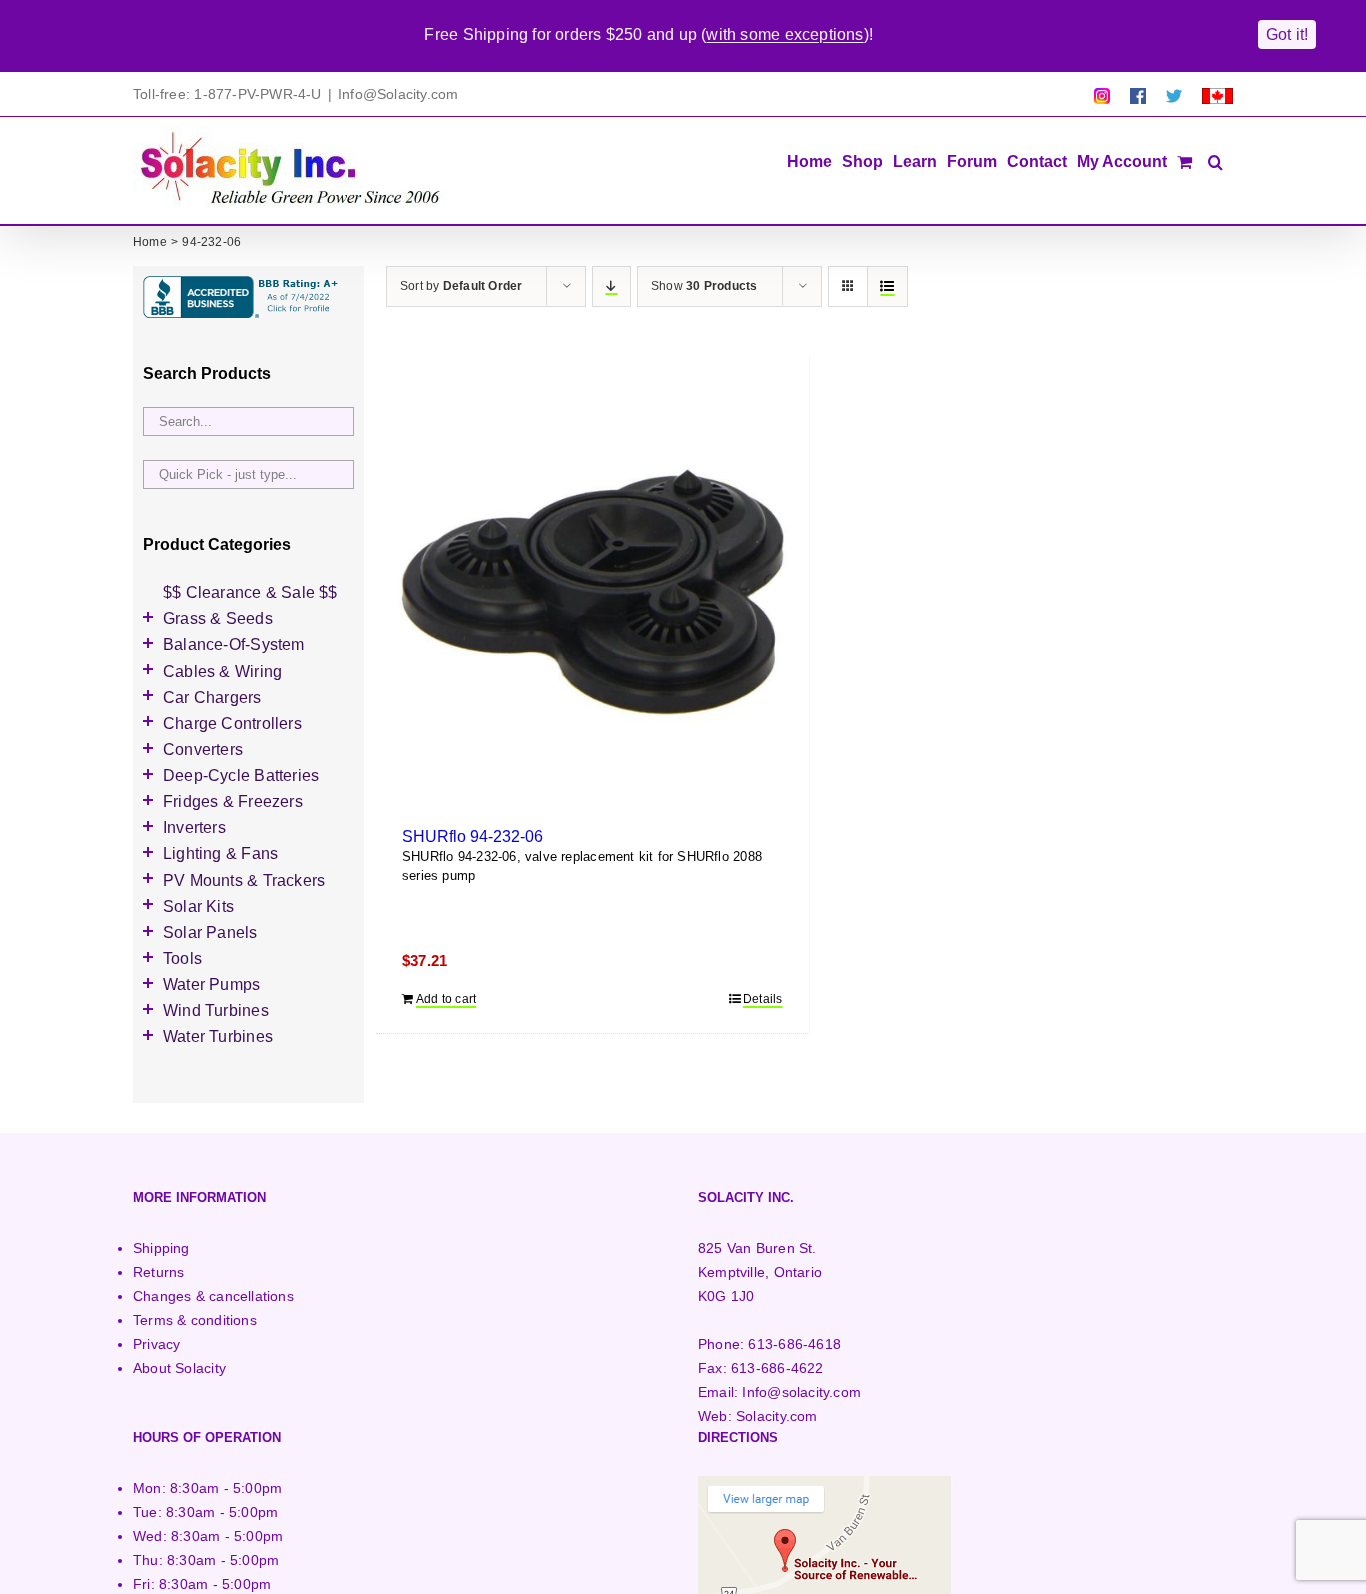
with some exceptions (784, 34)
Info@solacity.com (801, 1392)
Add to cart (446, 999)
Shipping (161, 1248)
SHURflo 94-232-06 (472, 836)
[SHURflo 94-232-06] (592, 598)
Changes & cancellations (213, 1296)
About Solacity (179, 1368)
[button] (1215, 160)
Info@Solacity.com (398, 94)
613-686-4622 (777, 1368)
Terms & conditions (195, 1320)
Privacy (156, 1344)
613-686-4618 (794, 1344)
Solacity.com (777, 1416)
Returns (158, 1272)
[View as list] (887, 286)
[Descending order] (611, 286)
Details (762, 999)
